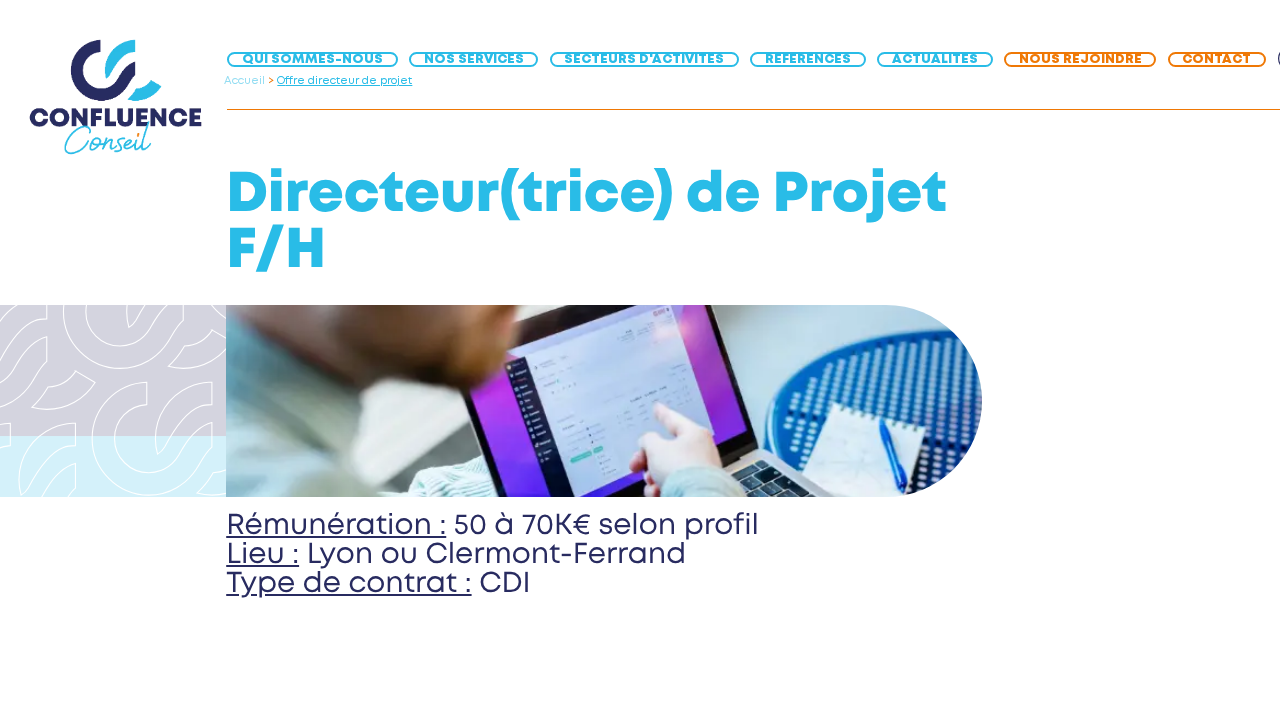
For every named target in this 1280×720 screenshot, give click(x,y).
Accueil (244, 81)
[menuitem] (318, 58)
